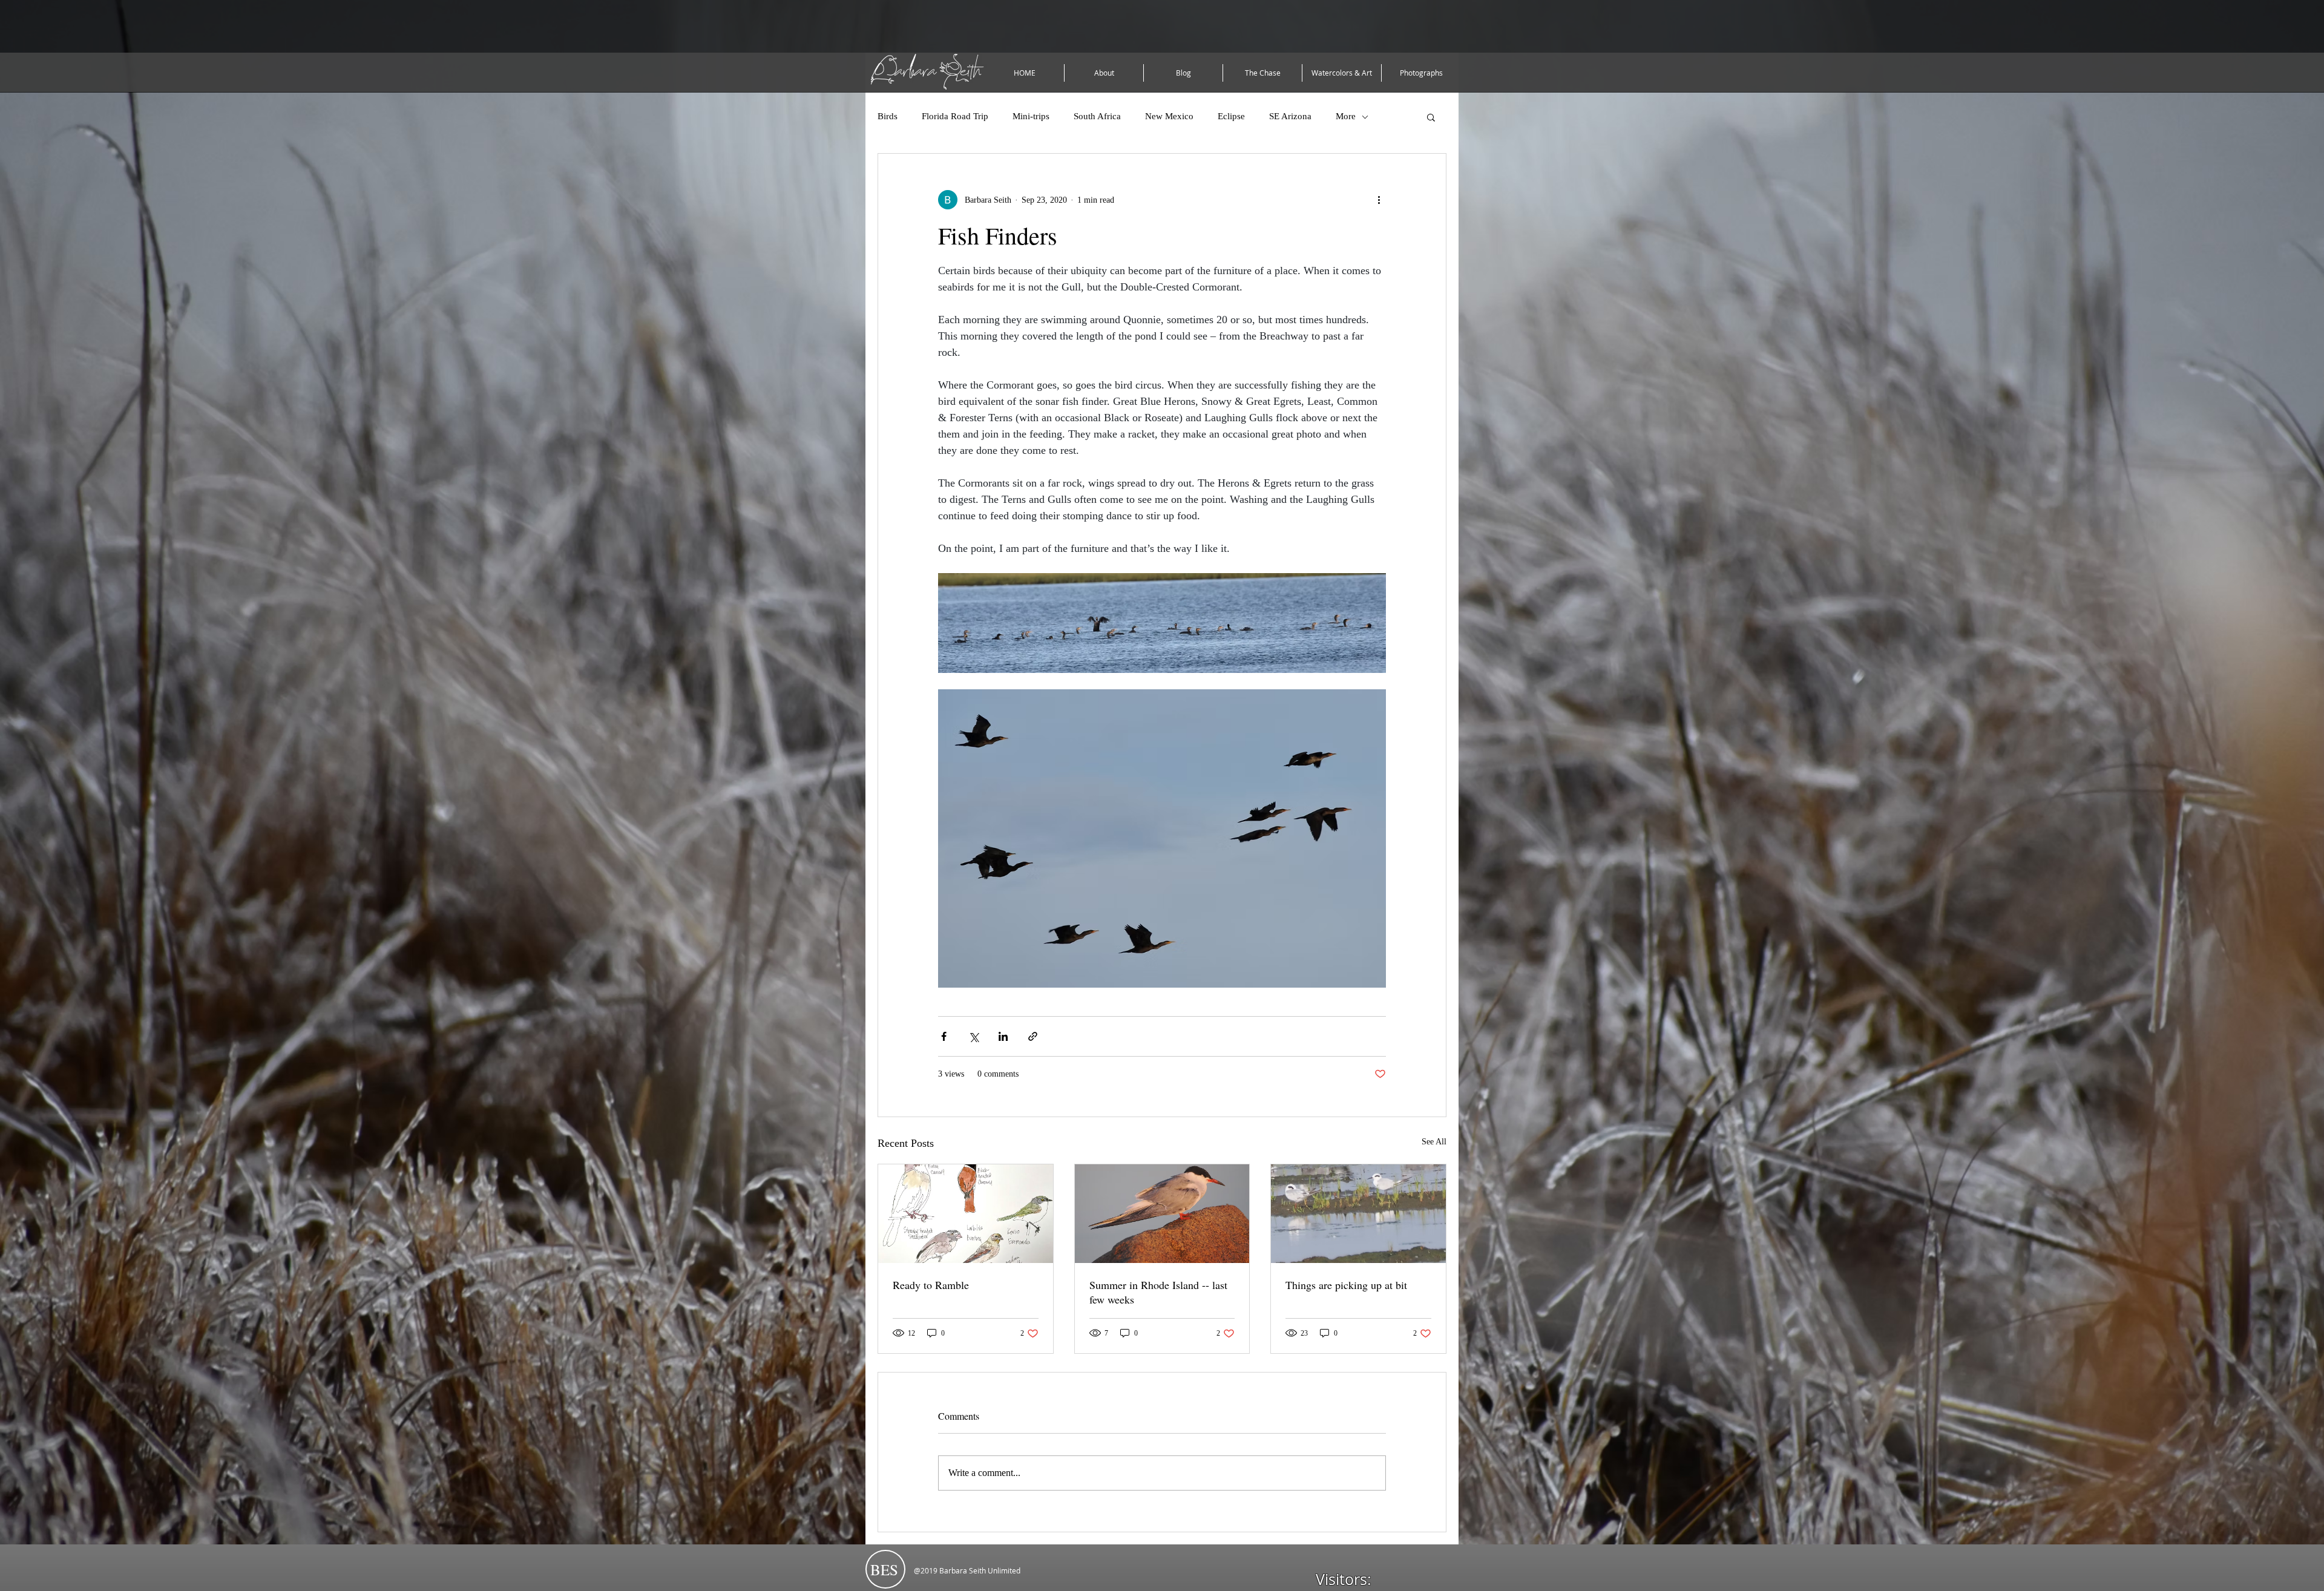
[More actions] (1379, 200)
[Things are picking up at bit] (1358, 1213)
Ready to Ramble (931, 1285)
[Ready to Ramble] (966, 1213)
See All (1434, 1142)
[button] (1431, 117)
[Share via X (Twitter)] (973, 1036)
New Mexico (1169, 116)
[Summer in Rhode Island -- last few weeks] (1162, 1213)
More (1346, 116)
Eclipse (1231, 116)
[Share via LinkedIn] (1003, 1036)
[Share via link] (1033, 1036)
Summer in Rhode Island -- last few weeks (1158, 1292)
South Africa (1097, 116)
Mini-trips (1031, 116)
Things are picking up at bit (1346, 1285)
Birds (888, 116)
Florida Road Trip (955, 116)
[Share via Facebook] (944, 1036)
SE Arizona (1290, 116)
